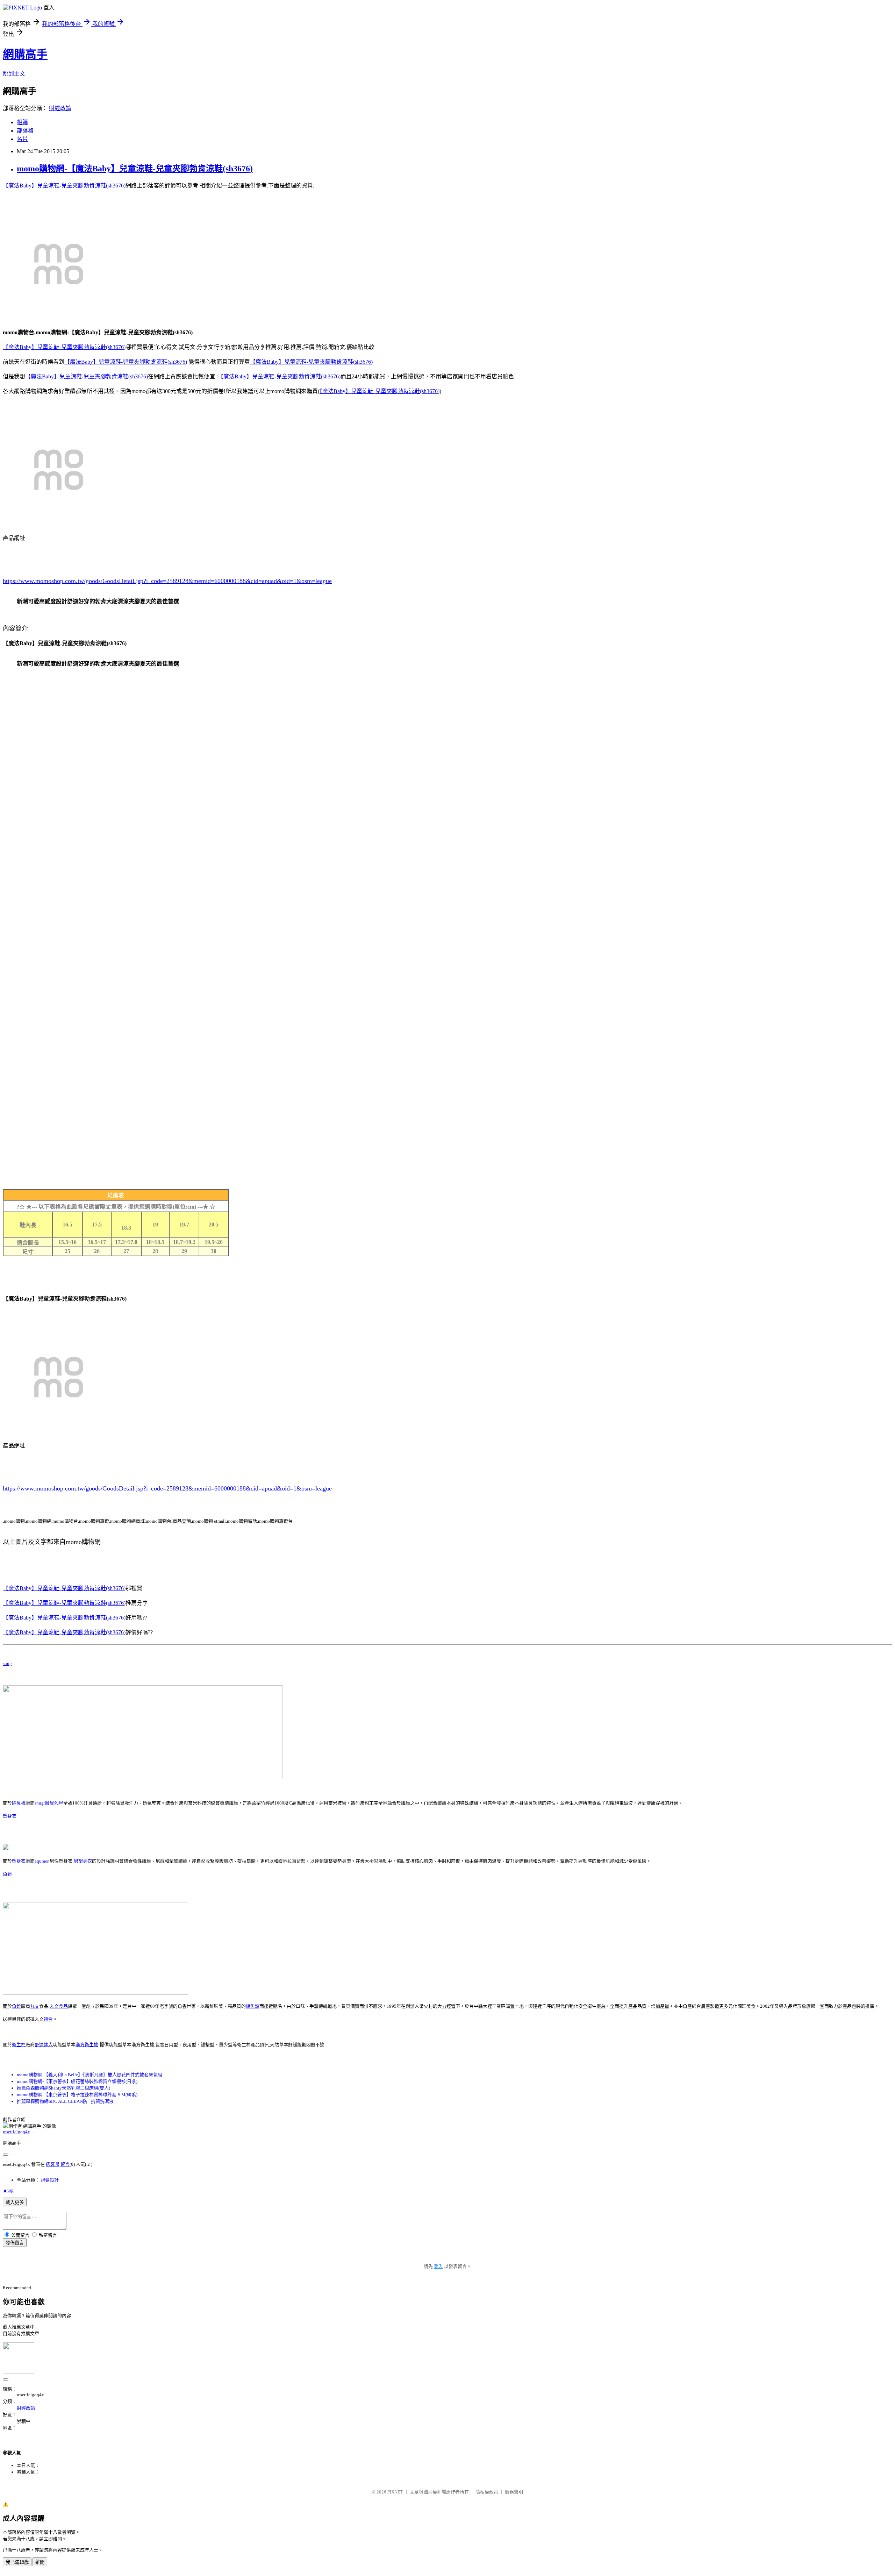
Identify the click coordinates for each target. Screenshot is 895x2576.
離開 (40, 2562)
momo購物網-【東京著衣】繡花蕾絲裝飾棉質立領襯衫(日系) (77, 2081)
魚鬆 (7, 1874)
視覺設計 (50, 2180)
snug (7, 1663)
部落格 (25, 131)
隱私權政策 (487, 2492)
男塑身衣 (83, 1861)
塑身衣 (10, 1816)
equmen (42, 1861)
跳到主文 (14, 74)
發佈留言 (15, 2243)
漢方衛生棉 (87, 2045)
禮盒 (48, 2019)
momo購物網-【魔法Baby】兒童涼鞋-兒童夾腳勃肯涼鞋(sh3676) (135, 169)
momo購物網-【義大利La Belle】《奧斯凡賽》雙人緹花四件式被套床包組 (89, 2075)
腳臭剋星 (54, 1803)
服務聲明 (514, 2492)
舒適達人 (44, 2045)
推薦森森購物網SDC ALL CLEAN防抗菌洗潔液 (65, 2101)
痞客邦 (53, 2164)
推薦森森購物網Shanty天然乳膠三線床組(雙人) (63, 2088)
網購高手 (25, 54)
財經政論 (60, 108)
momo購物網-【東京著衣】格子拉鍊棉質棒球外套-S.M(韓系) (77, 2095)
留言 (65, 2164)
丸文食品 (59, 2006)
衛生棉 (19, 2045)
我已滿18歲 (17, 2562)
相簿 (22, 122)
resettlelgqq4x (16, 2132)
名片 (22, 139)
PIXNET (395, 2492)
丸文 (35, 2006)
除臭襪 (19, 1803)
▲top (8, 2190)
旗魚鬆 (253, 2006)
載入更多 (15, 2202)
